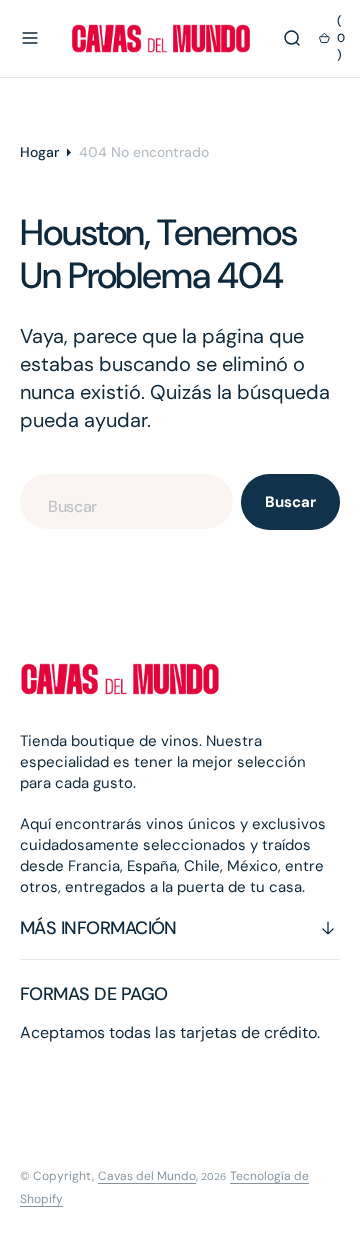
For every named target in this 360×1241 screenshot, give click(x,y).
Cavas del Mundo (147, 1176)
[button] (30, 38)
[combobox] (126, 501)
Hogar (39, 152)
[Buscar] (292, 38)
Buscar (290, 502)
